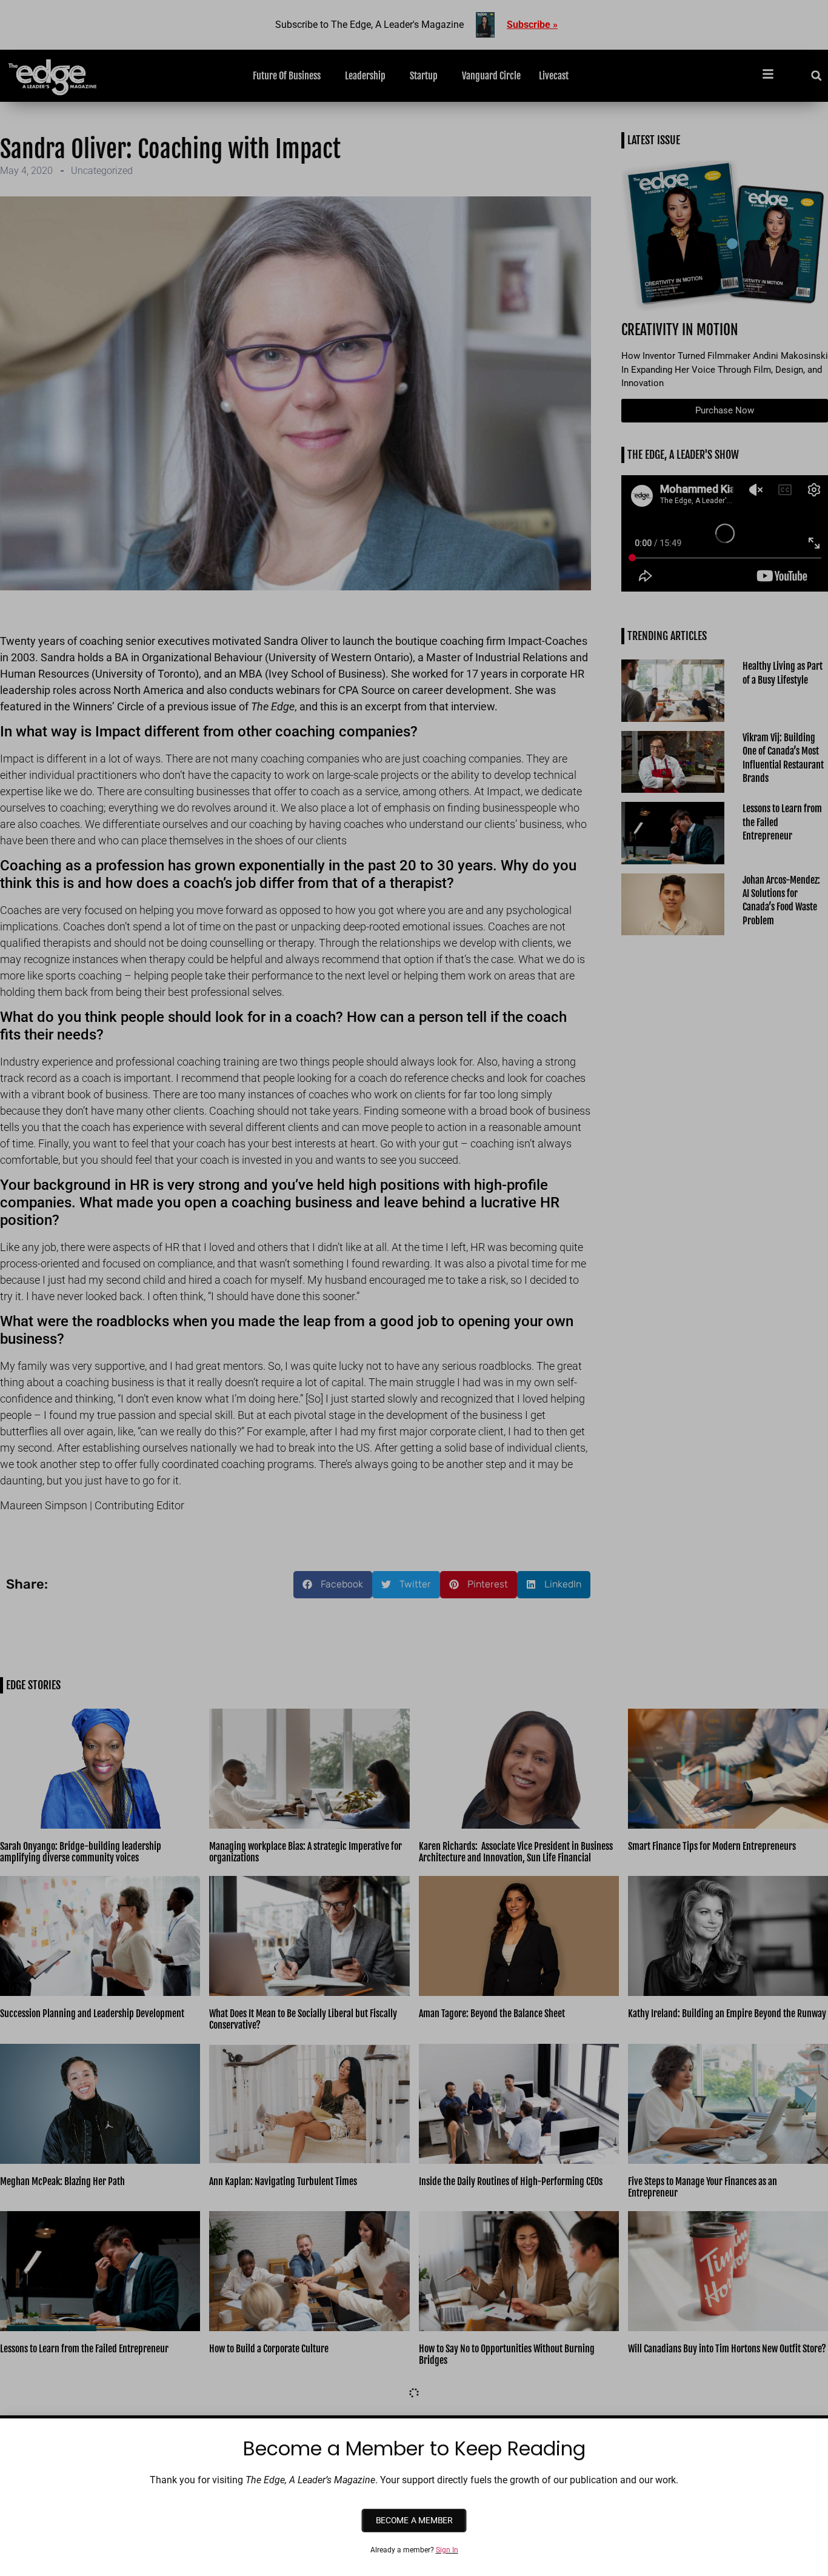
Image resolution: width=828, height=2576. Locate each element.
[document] (414, 1288)
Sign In (447, 2550)
